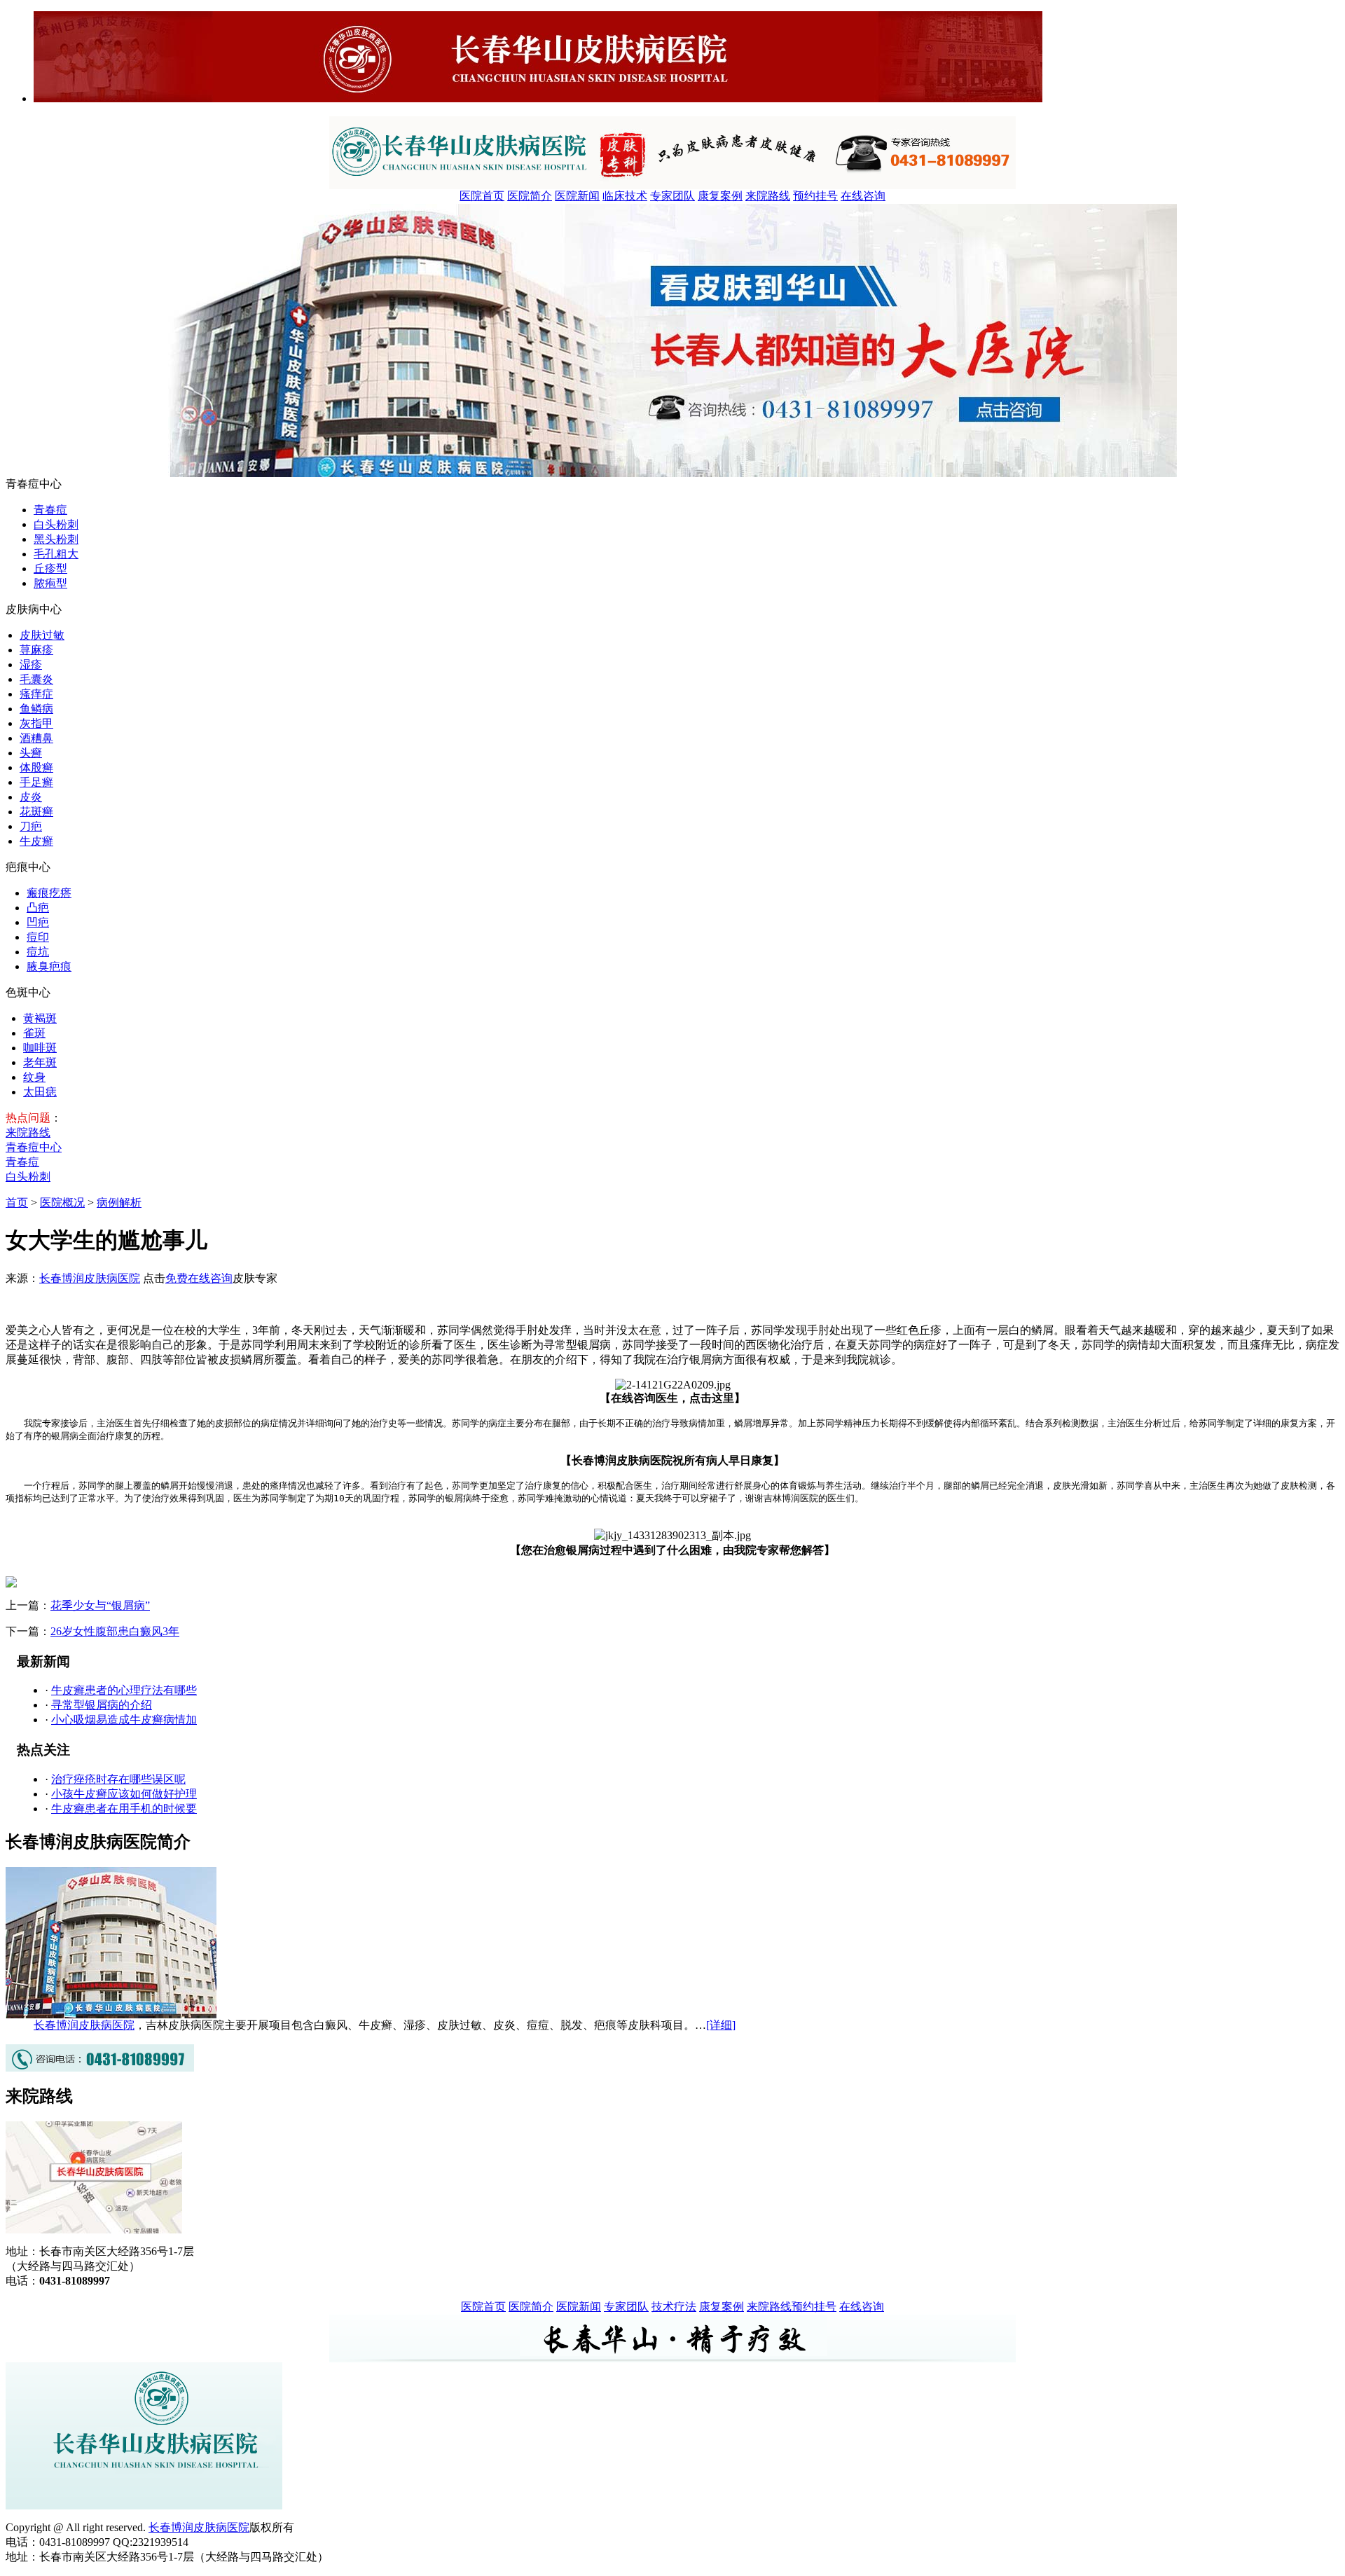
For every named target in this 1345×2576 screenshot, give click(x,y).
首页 (17, 1203)
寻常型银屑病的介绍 (102, 1705)
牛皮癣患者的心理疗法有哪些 (124, 1690)
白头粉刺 (56, 524)
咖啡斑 (40, 1048)
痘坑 (38, 952)
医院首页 (482, 196)
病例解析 (119, 1203)
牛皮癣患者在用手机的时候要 (124, 1809)
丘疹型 (50, 569)
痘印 (38, 937)
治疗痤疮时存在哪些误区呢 (118, 1779)
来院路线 (768, 196)
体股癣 (36, 767)
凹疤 (38, 922)
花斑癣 (36, 812)
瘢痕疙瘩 (49, 893)
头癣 (31, 753)
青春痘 (50, 510)
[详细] (721, 2025)
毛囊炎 (36, 679)
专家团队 (672, 196)
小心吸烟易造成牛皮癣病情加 (124, 1720)
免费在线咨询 (199, 1278)
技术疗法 (674, 2307)
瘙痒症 (36, 694)
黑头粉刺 (56, 539)
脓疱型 (50, 583)
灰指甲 (36, 723)
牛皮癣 (36, 841)
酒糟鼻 (36, 738)
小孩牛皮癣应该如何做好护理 (124, 1794)
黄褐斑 (40, 1018)
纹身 (34, 1077)
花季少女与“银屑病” (100, 1605)
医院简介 (530, 196)
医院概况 (62, 1203)
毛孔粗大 (56, 554)
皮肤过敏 (42, 635)
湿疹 (31, 664)
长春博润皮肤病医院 (90, 1278)
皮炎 (31, 797)
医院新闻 (577, 196)
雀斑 (34, 1033)
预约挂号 (815, 196)
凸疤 (38, 908)
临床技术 (625, 196)
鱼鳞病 (36, 709)
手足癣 (36, 782)
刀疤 (31, 826)
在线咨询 (863, 196)
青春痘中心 (34, 1147)
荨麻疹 (36, 650)
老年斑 (40, 1062)
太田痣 (40, 1092)
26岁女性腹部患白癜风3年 (115, 1631)
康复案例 (720, 196)
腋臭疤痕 (49, 966)
